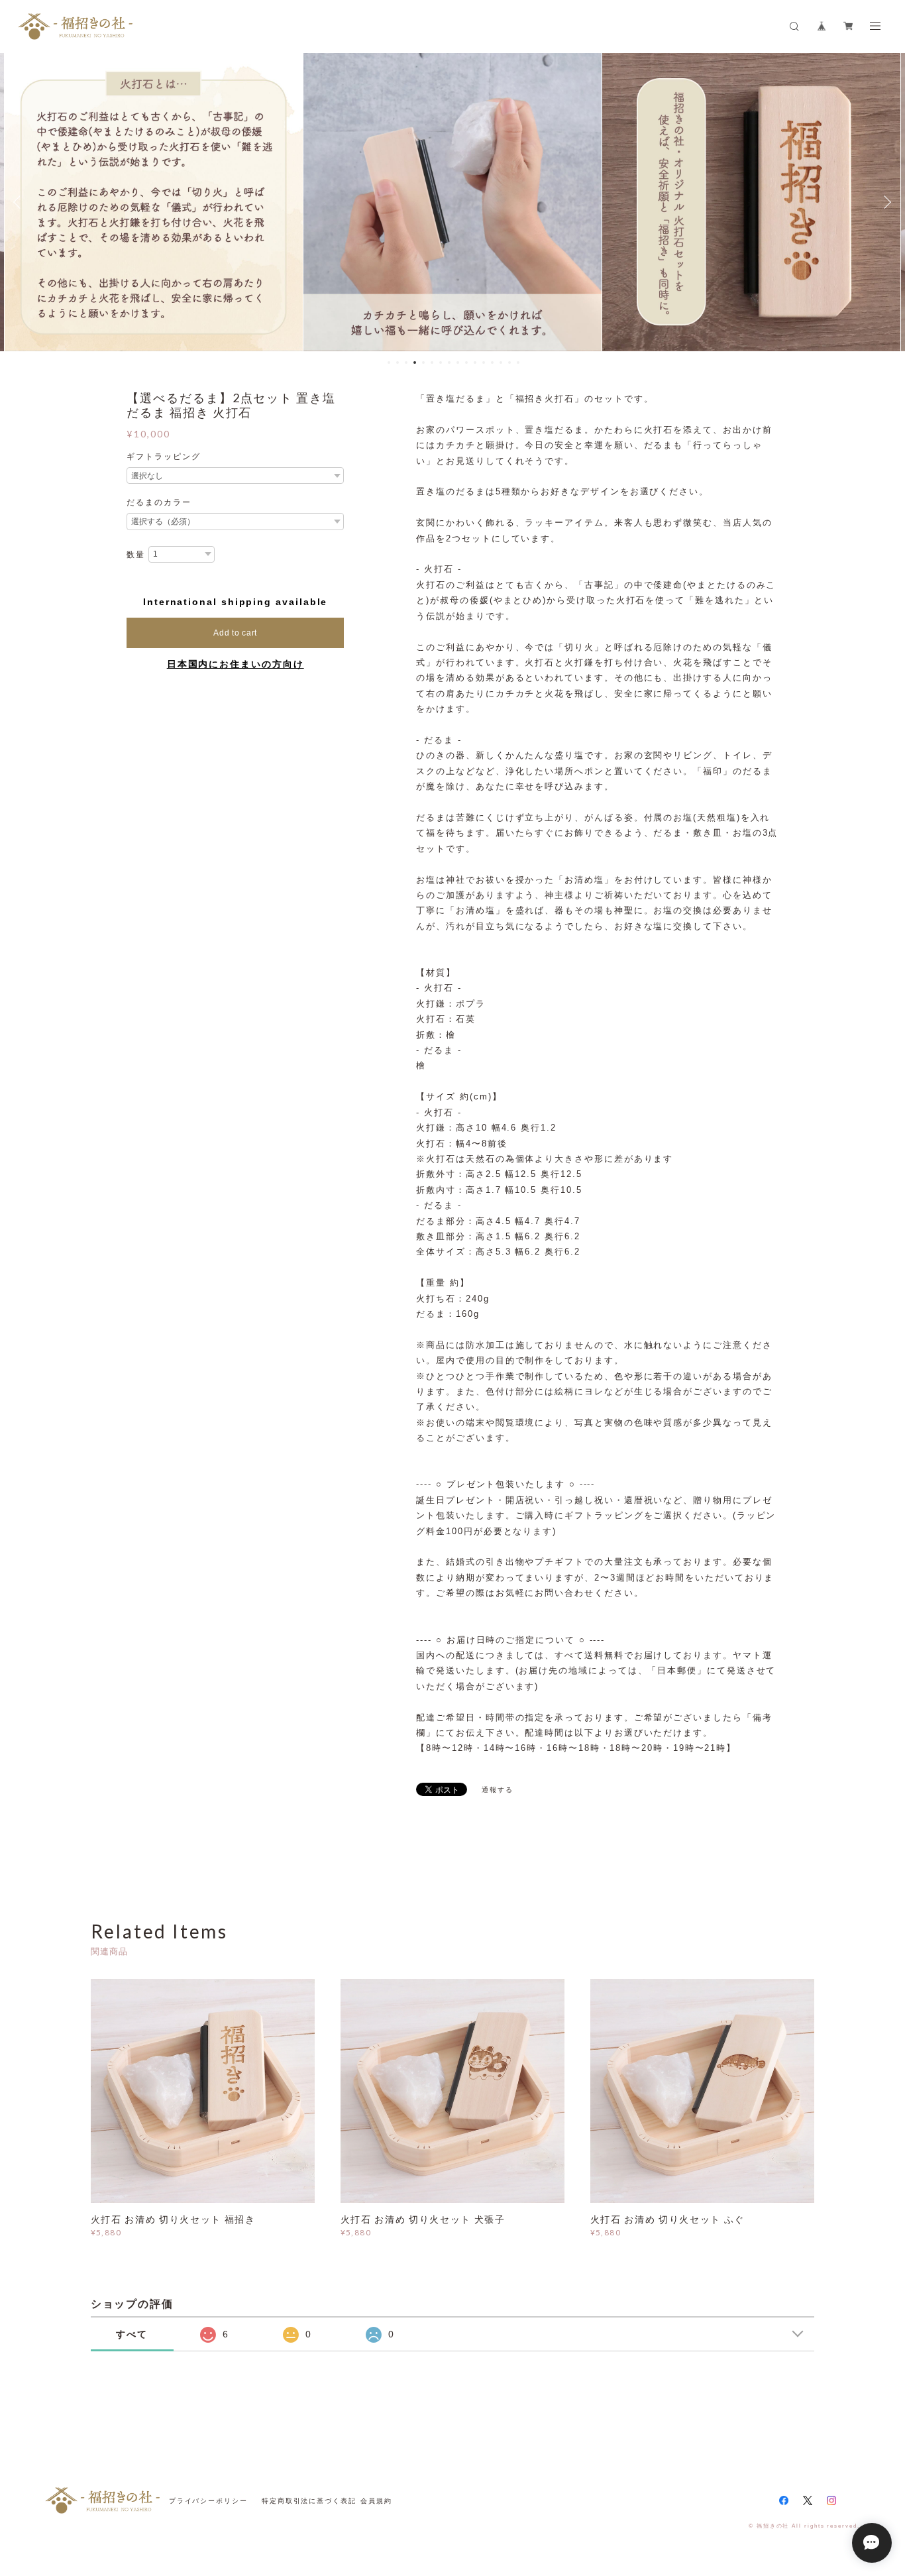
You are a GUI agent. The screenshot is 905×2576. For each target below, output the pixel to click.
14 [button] (501, 363)
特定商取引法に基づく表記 (309, 2501)
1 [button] (389, 363)
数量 (136, 555)
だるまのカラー (159, 502)
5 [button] (423, 363)
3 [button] (406, 363)
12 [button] (484, 363)
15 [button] (509, 363)
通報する (498, 1790)
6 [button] (432, 363)
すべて (132, 2334)
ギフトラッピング (163, 457)
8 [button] (449, 363)
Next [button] (885, 202)
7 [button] (441, 363)
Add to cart (235, 633)
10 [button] (466, 363)
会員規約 (376, 2501)
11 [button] (475, 363)
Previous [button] (20, 202)
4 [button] (415, 363)
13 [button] (492, 363)
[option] (154, 202)
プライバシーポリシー (208, 2501)
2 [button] (398, 363)
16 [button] (518, 363)
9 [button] (458, 363)
